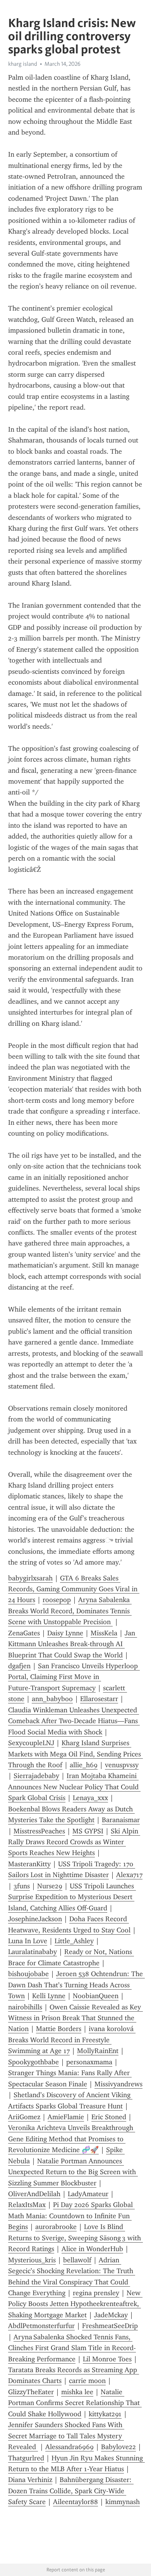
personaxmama (89, 2062)
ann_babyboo (52, 1699)
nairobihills (25, 2007)
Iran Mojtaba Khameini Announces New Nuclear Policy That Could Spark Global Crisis (74, 1787)
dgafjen (19, 1666)
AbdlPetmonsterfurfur (41, 2326)
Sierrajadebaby (36, 1776)
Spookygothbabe (33, 2062)
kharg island (23, 64)
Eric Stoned (109, 2117)
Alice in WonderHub (92, 2249)
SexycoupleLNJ (31, 1743)
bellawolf (77, 2260)
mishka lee (77, 2392)
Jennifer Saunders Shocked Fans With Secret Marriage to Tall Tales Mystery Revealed (66, 2436)
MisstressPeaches (39, 1831)
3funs (22, 1886)
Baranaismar (121, 1820)
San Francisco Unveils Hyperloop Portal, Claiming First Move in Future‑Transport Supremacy (74, 1677)
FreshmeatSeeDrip (110, 2326)
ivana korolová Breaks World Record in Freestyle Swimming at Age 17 (72, 2040)
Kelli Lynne (49, 1996)
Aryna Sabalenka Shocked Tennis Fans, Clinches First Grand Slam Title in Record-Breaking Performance (72, 2348)
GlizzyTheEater (31, 2392)
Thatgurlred (26, 2458)
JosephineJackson (35, 1919)
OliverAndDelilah (34, 2194)
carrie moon (87, 2381)
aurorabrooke (56, 2227)
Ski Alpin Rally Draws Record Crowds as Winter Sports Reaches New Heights (74, 1842)
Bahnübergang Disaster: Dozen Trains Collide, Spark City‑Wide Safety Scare (71, 2491)
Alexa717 (129, 1875)
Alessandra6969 (69, 2447)
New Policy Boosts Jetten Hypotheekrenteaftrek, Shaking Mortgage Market (75, 2304)
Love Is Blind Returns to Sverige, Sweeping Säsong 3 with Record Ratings (75, 2238)
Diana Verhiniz (30, 2480)
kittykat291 (105, 2414)
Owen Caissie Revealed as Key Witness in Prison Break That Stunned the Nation (75, 2018)
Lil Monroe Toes (107, 2359)
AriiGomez (24, 2117)
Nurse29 (50, 1886)
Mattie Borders (59, 2029)
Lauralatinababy (33, 1952)
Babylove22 (118, 2447)
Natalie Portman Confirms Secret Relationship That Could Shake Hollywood (75, 2403)
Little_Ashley (74, 1941)
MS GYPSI (88, 1831)
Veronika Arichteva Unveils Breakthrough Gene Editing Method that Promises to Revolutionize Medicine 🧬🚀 (72, 2139)
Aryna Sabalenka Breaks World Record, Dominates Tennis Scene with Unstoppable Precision (70, 1611)
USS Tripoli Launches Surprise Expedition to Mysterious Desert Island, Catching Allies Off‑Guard (72, 1897)
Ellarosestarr (99, 1699)
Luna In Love (28, 1941)
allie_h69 (84, 1765)
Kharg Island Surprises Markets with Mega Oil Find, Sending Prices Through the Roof (75, 1754)
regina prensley (96, 2293)
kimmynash (123, 2502)
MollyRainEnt (98, 2051)
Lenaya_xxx (90, 1798)
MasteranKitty (29, 1864)
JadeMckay (111, 2315)
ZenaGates (24, 1633)
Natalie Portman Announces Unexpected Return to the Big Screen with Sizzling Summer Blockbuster (73, 2172)
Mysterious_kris (32, 2260)
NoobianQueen (96, 1996)
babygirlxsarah (30, 1578)
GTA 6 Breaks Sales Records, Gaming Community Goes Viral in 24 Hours (74, 1589)
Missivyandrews (118, 2084)
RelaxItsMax (27, 2205)
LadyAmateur (88, 2194)
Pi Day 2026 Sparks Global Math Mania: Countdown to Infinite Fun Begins (71, 2216)
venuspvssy (122, 1765)
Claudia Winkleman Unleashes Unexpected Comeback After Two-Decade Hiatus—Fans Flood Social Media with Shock (74, 1721)
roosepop (57, 1600)
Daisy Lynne (65, 1633)
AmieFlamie (66, 2117)
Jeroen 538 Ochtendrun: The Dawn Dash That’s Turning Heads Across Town (76, 1985)
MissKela (104, 1633)
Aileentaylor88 (75, 2502)
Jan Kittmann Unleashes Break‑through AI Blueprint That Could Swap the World (73, 1644)
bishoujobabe (28, 1974)
